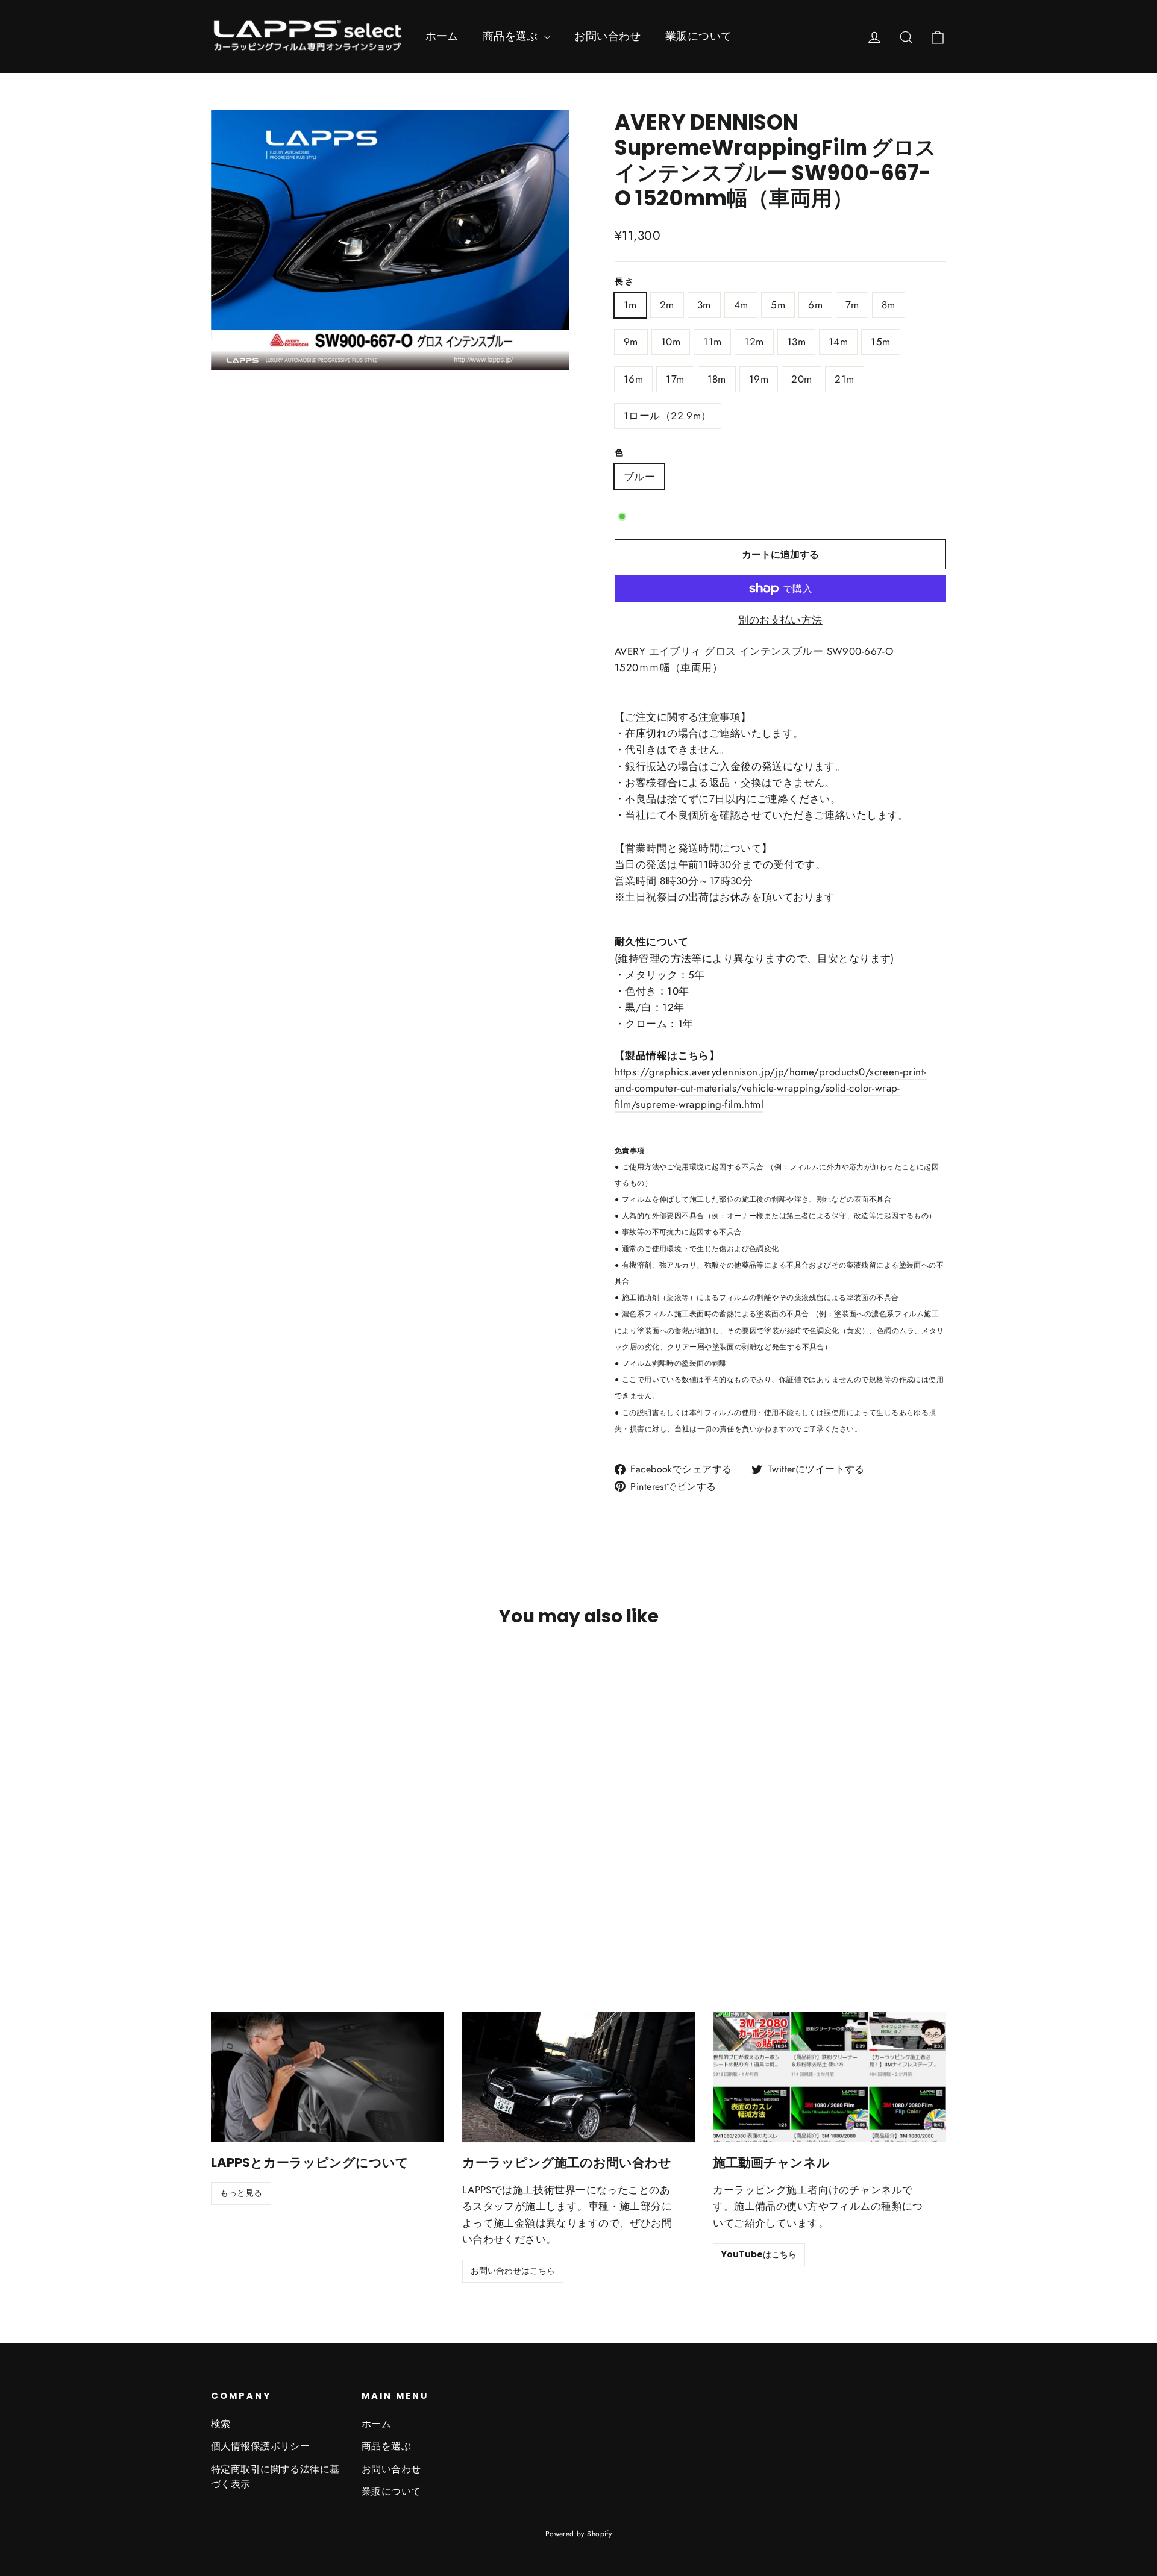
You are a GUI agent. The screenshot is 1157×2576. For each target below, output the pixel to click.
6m (815, 305)
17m (675, 379)
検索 (221, 2424)
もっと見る (241, 2193)
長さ (625, 282)
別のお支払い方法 (780, 620)
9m (631, 342)
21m (844, 379)
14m (838, 342)
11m (712, 342)
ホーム (442, 36)
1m (630, 305)
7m (852, 305)
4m (741, 305)
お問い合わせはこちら (513, 2271)
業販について (699, 36)
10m (671, 342)
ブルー (639, 477)
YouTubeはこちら (759, 2254)
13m (796, 342)
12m (754, 342)
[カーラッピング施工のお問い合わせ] (579, 2077)
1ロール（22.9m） (668, 416)
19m (759, 379)
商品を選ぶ (512, 36)
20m (801, 379)
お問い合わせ (608, 36)
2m (667, 305)
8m (889, 305)
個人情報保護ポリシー (260, 2446)
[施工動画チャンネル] (829, 2077)
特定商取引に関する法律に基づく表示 (275, 2477)
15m (880, 342)
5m (778, 305)
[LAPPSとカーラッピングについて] (328, 2077)
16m (633, 379)
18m (717, 379)
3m (704, 305)
